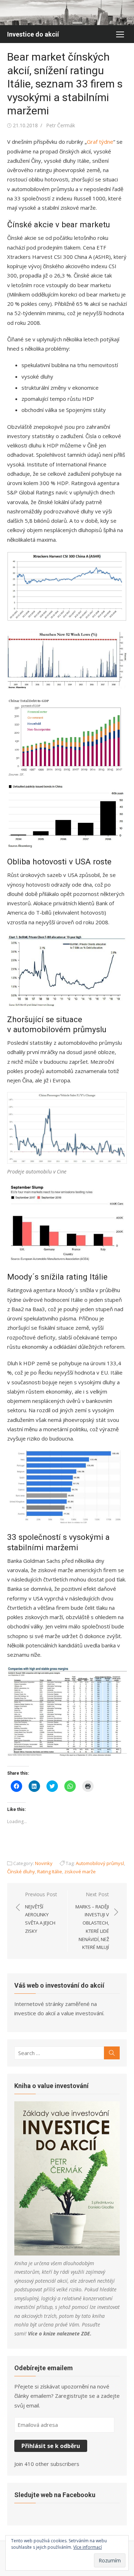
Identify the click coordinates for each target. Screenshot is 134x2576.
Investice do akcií (33, 34)
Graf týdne (100, 142)
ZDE (86, 2333)
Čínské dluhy (21, 1871)
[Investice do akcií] (67, 13)
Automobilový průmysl (100, 1863)
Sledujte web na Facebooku (55, 2495)
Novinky (44, 1863)
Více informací (88, 2547)
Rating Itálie (50, 1871)
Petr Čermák (61, 125)
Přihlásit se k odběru (51, 2446)
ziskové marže (80, 1871)
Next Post (92, 1921)
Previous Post (41, 1913)
